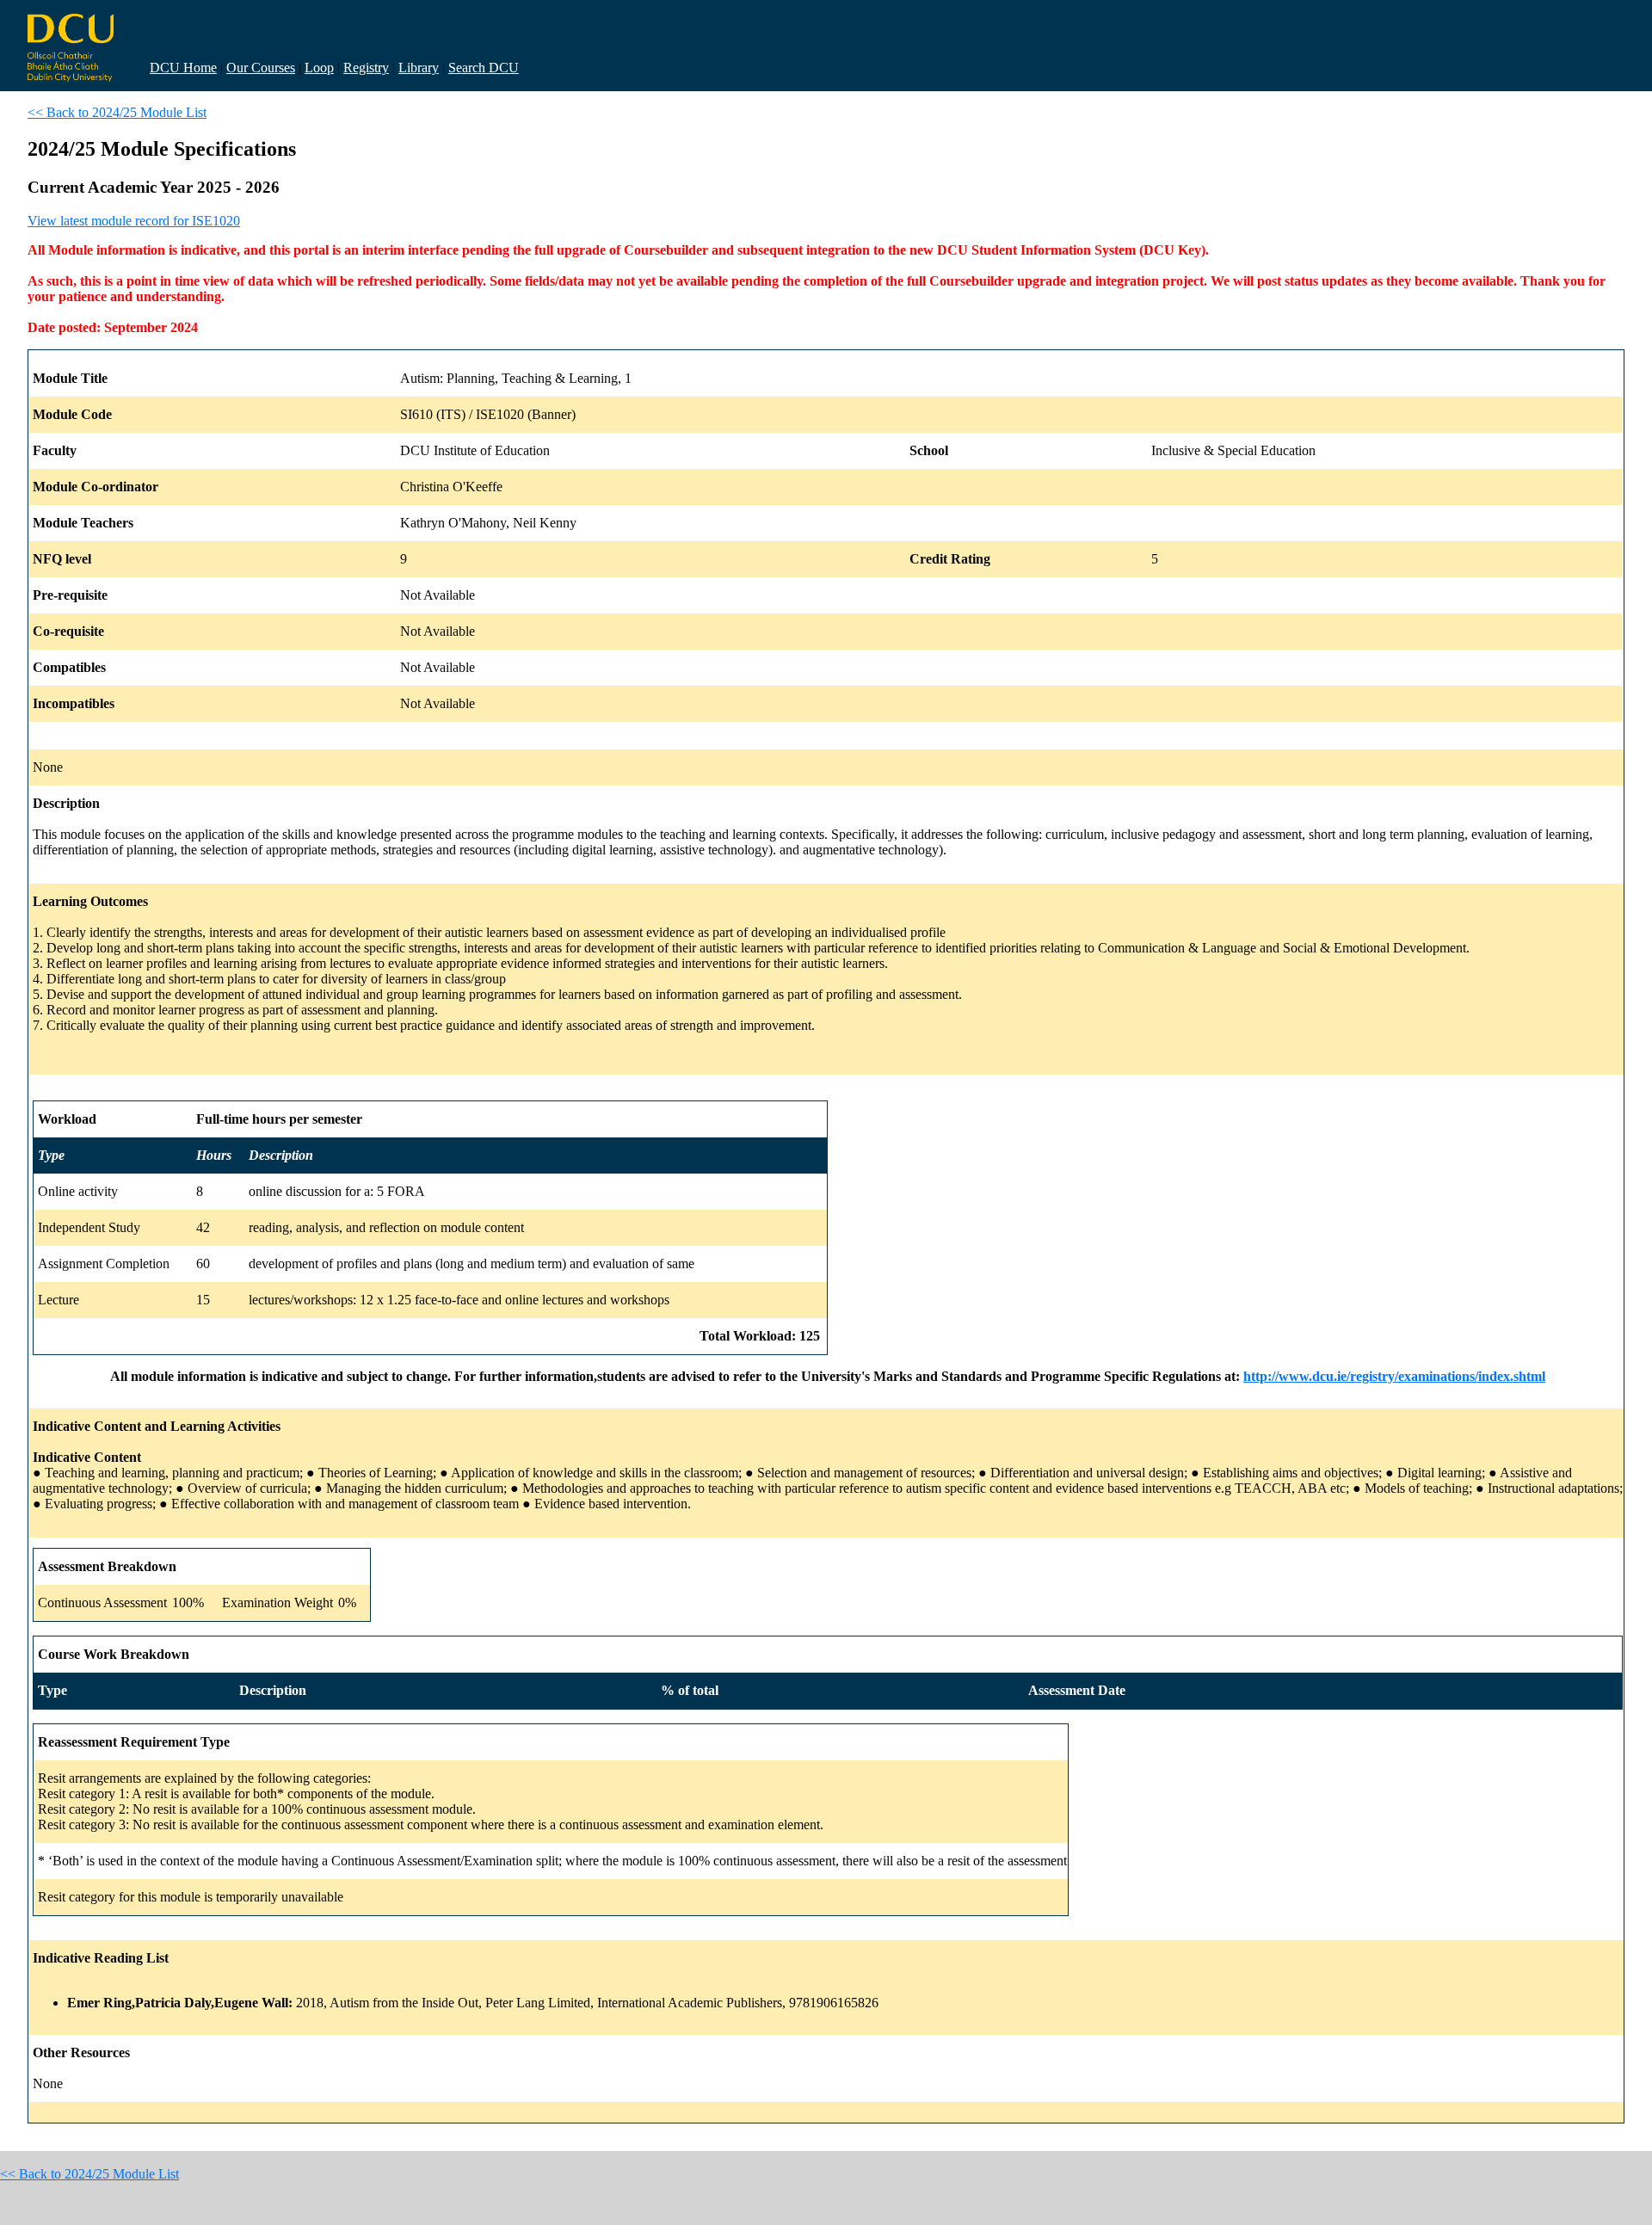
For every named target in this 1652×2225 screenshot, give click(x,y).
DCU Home (183, 68)
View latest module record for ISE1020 (134, 221)
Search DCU (484, 68)
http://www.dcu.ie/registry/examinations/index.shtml (1394, 1376)
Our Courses (261, 68)
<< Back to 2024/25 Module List (117, 112)
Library (419, 68)
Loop (319, 68)
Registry (366, 68)
